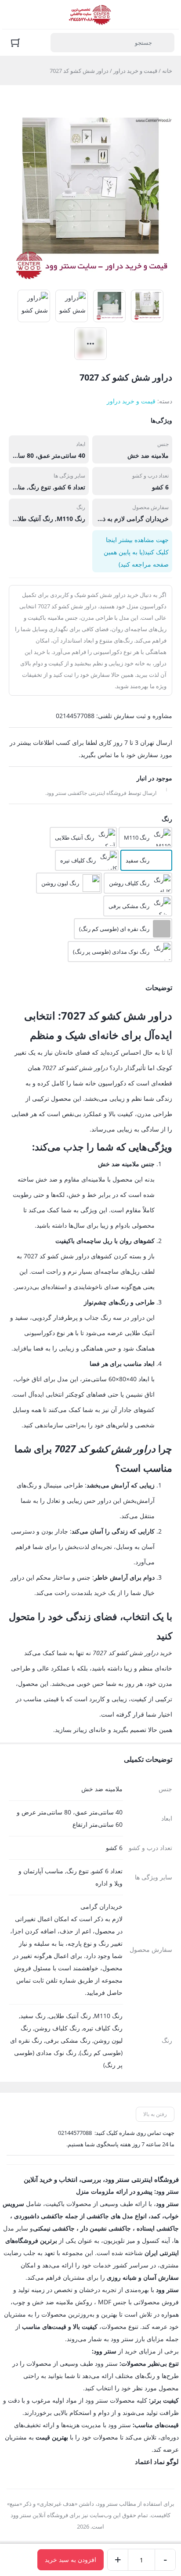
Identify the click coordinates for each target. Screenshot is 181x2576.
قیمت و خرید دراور (135, 71)
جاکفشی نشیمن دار (106, 2228)
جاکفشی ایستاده (158, 2228)
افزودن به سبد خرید (71, 2560)
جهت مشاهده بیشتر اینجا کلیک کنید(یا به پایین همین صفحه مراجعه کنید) (136, 552)
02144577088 (75, 2133)
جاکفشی (98, 2216)
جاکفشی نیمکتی (54, 2228)
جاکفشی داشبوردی (39, 2216)
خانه (167, 71)
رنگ (167, 819)
